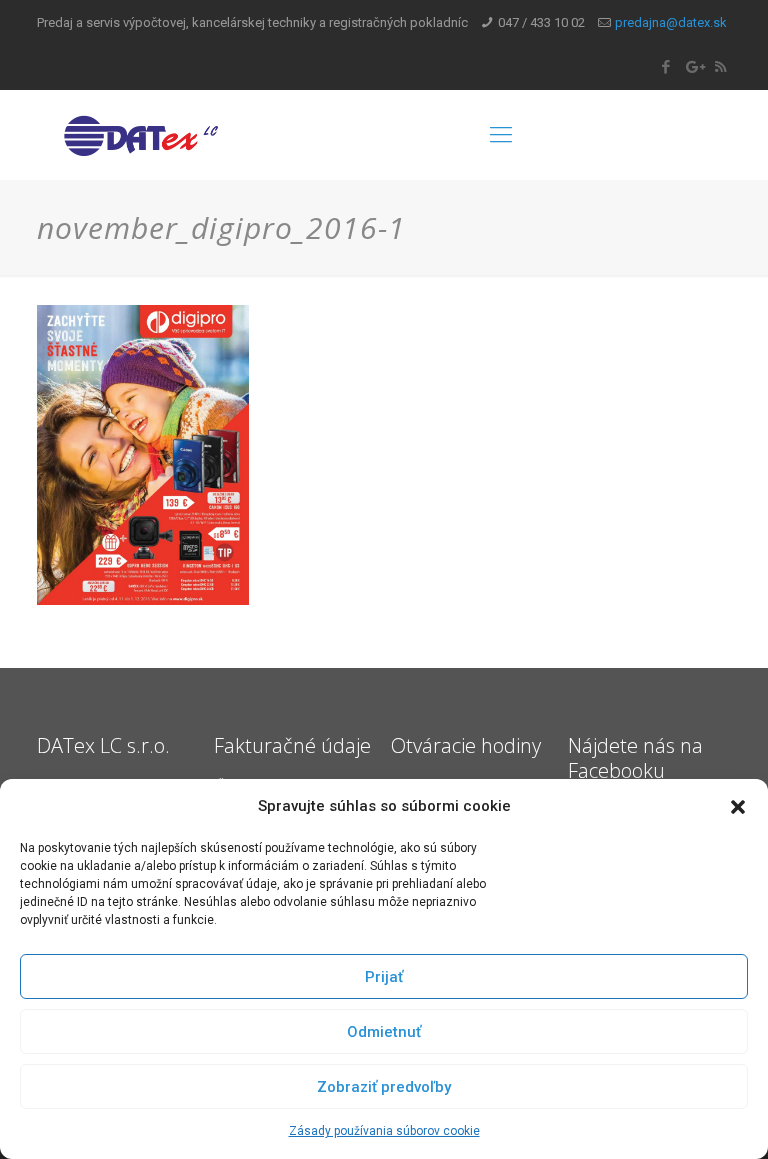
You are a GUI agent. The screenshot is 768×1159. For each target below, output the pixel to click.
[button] (738, 807)
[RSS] (720, 67)
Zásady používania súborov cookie (384, 1131)
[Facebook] (666, 67)
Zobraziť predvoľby (384, 1087)
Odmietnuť (384, 1032)
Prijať (384, 977)
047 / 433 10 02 (541, 22)
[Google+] (693, 67)
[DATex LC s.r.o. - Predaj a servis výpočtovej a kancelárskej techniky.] (183, 135)
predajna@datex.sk (671, 22)
